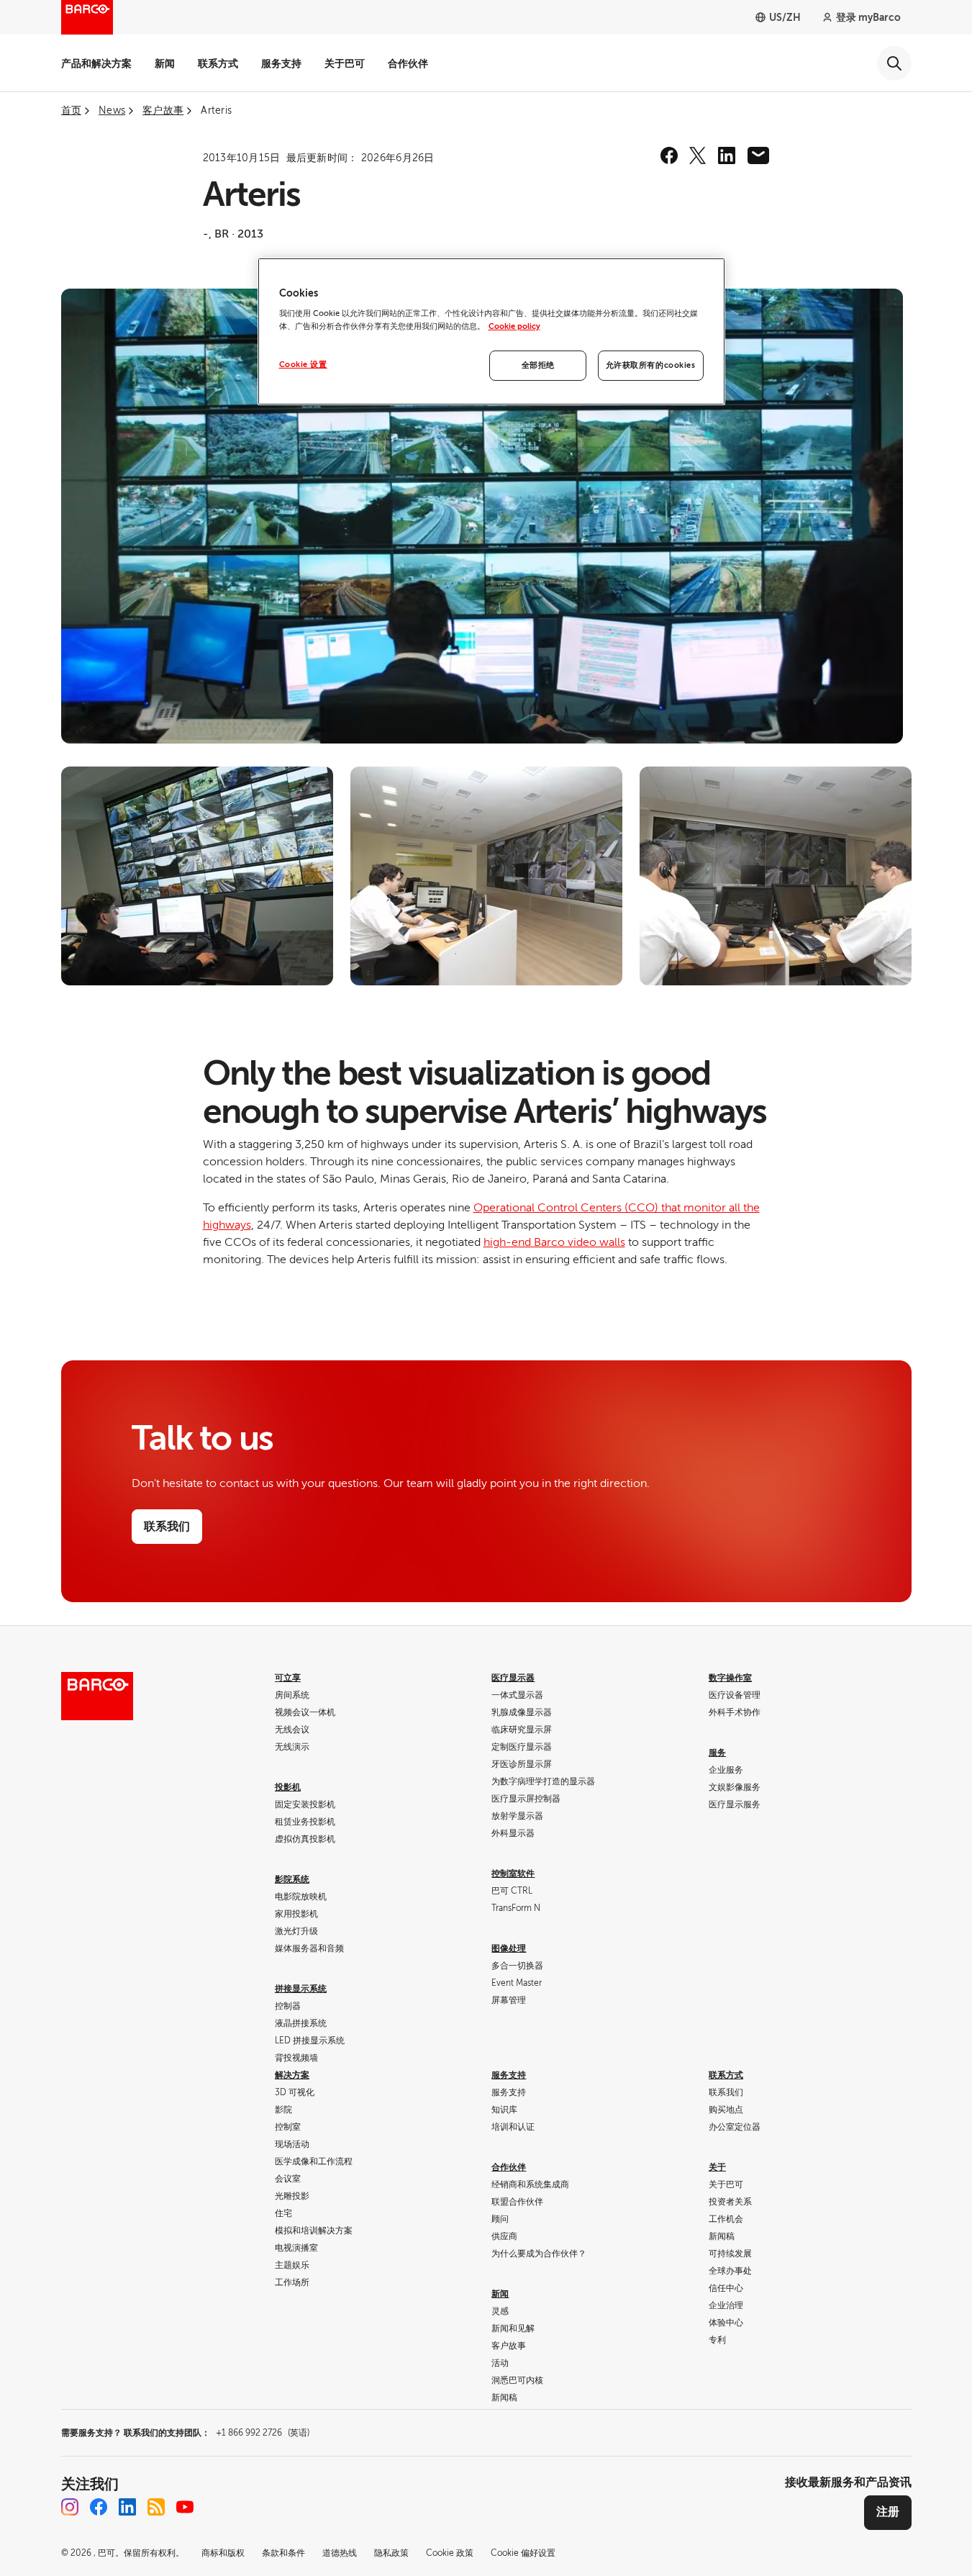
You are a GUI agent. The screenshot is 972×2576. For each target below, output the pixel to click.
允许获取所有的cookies (651, 365)
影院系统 (292, 1879)
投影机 (288, 1787)
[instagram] (70, 2507)
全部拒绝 (538, 365)
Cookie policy (514, 326)
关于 (717, 2167)
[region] (491, 331)
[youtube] (185, 2507)
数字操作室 (730, 1678)
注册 (888, 2512)
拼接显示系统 (301, 1989)
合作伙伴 (408, 63)
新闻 (165, 63)
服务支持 (281, 63)
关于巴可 (345, 63)
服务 (717, 1753)
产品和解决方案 (96, 63)
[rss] (156, 2507)
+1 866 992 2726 (263, 2433)
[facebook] (669, 155)
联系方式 (218, 63)
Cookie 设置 (303, 365)
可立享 (288, 1678)
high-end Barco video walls (554, 1242)
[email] (758, 155)
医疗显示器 (513, 1678)
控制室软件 (513, 1874)
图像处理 (509, 1948)
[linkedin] (727, 155)
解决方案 (292, 2075)
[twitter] (698, 155)
